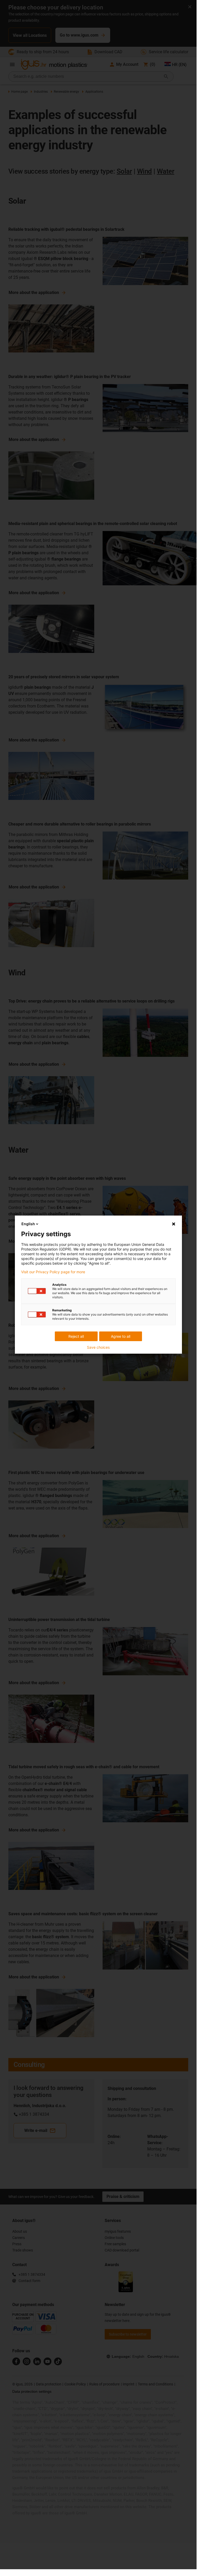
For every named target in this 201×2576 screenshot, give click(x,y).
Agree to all (121, 1336)
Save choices (98, 1347)
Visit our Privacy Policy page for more (53, 1272)
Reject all (76, 1336)
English (28, 1224)
